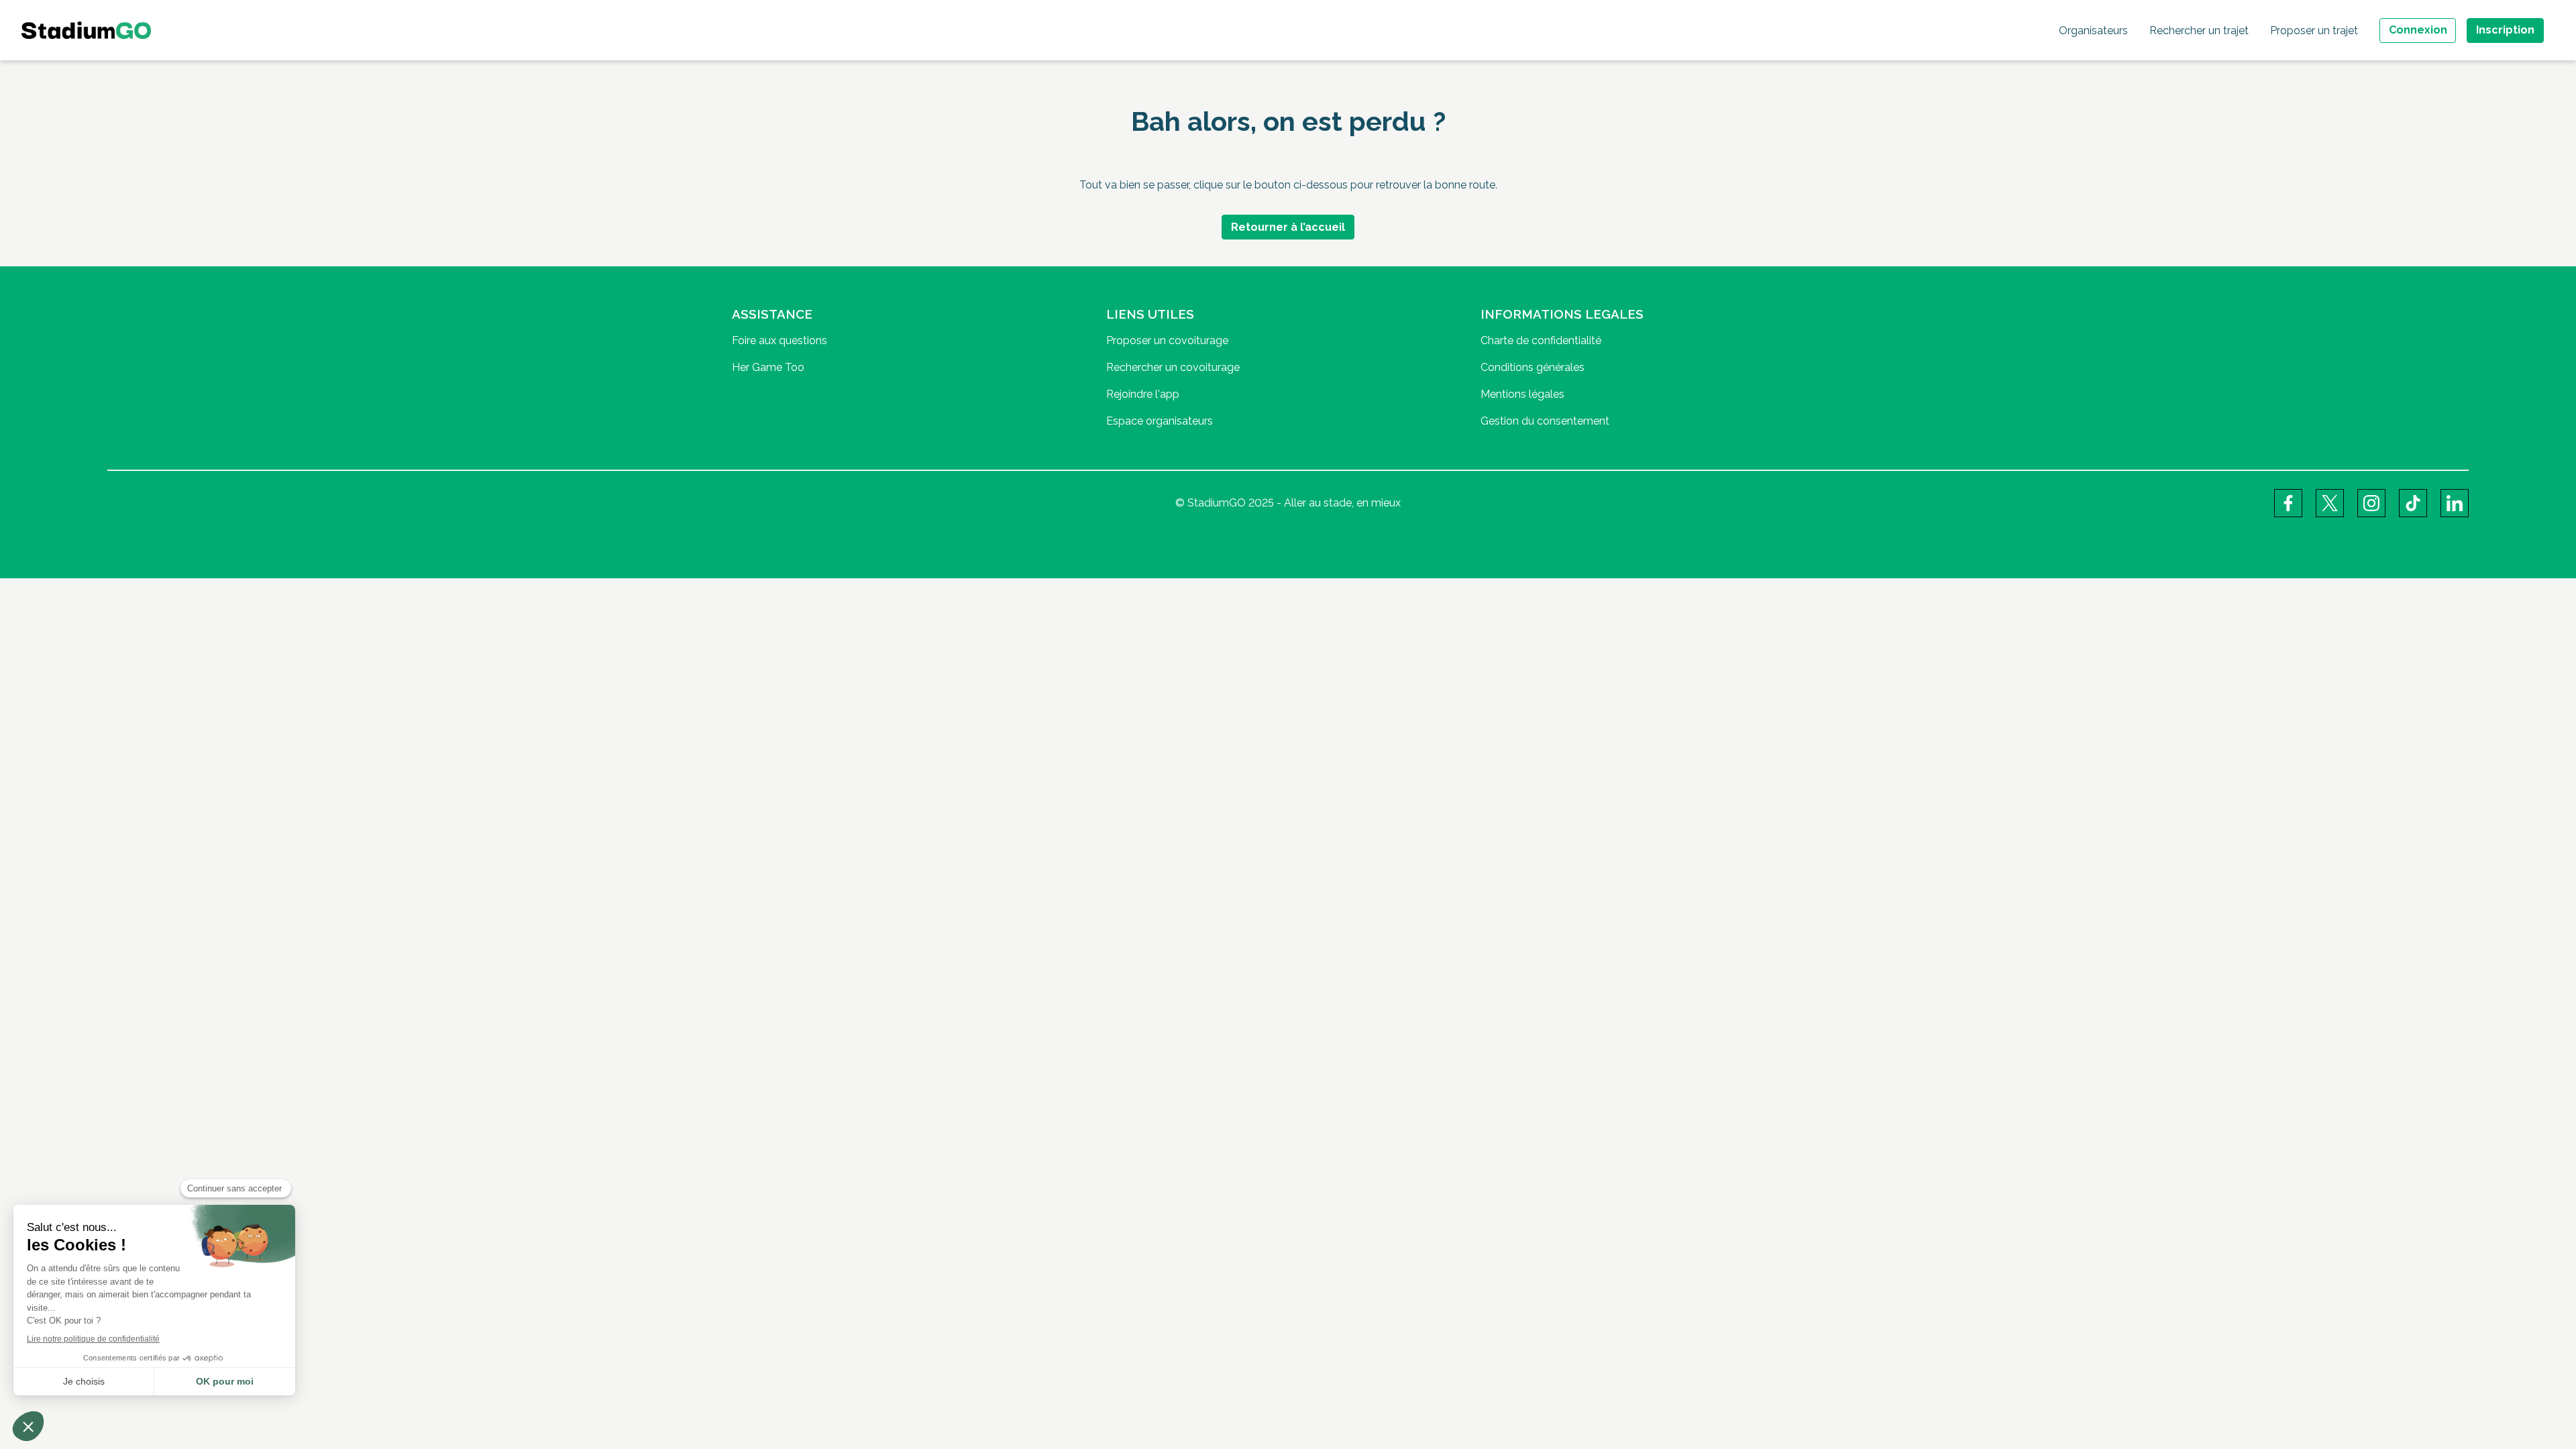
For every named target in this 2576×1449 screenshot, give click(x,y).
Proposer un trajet (2314, 31)
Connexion (2418, 30)
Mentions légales (1522, 394)
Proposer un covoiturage (1167, 340)
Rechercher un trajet (2199, 31)
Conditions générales (1533, 367)
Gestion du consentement (1545, 421)
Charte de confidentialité (1541, 340)
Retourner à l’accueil (1288, 227)
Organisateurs (2093, 31)
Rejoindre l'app (1143, 394)
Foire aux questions (780, 340)
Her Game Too (768, 367)
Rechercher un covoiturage (1173, 367)
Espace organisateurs (1160, 421)
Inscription (2505, 30)
